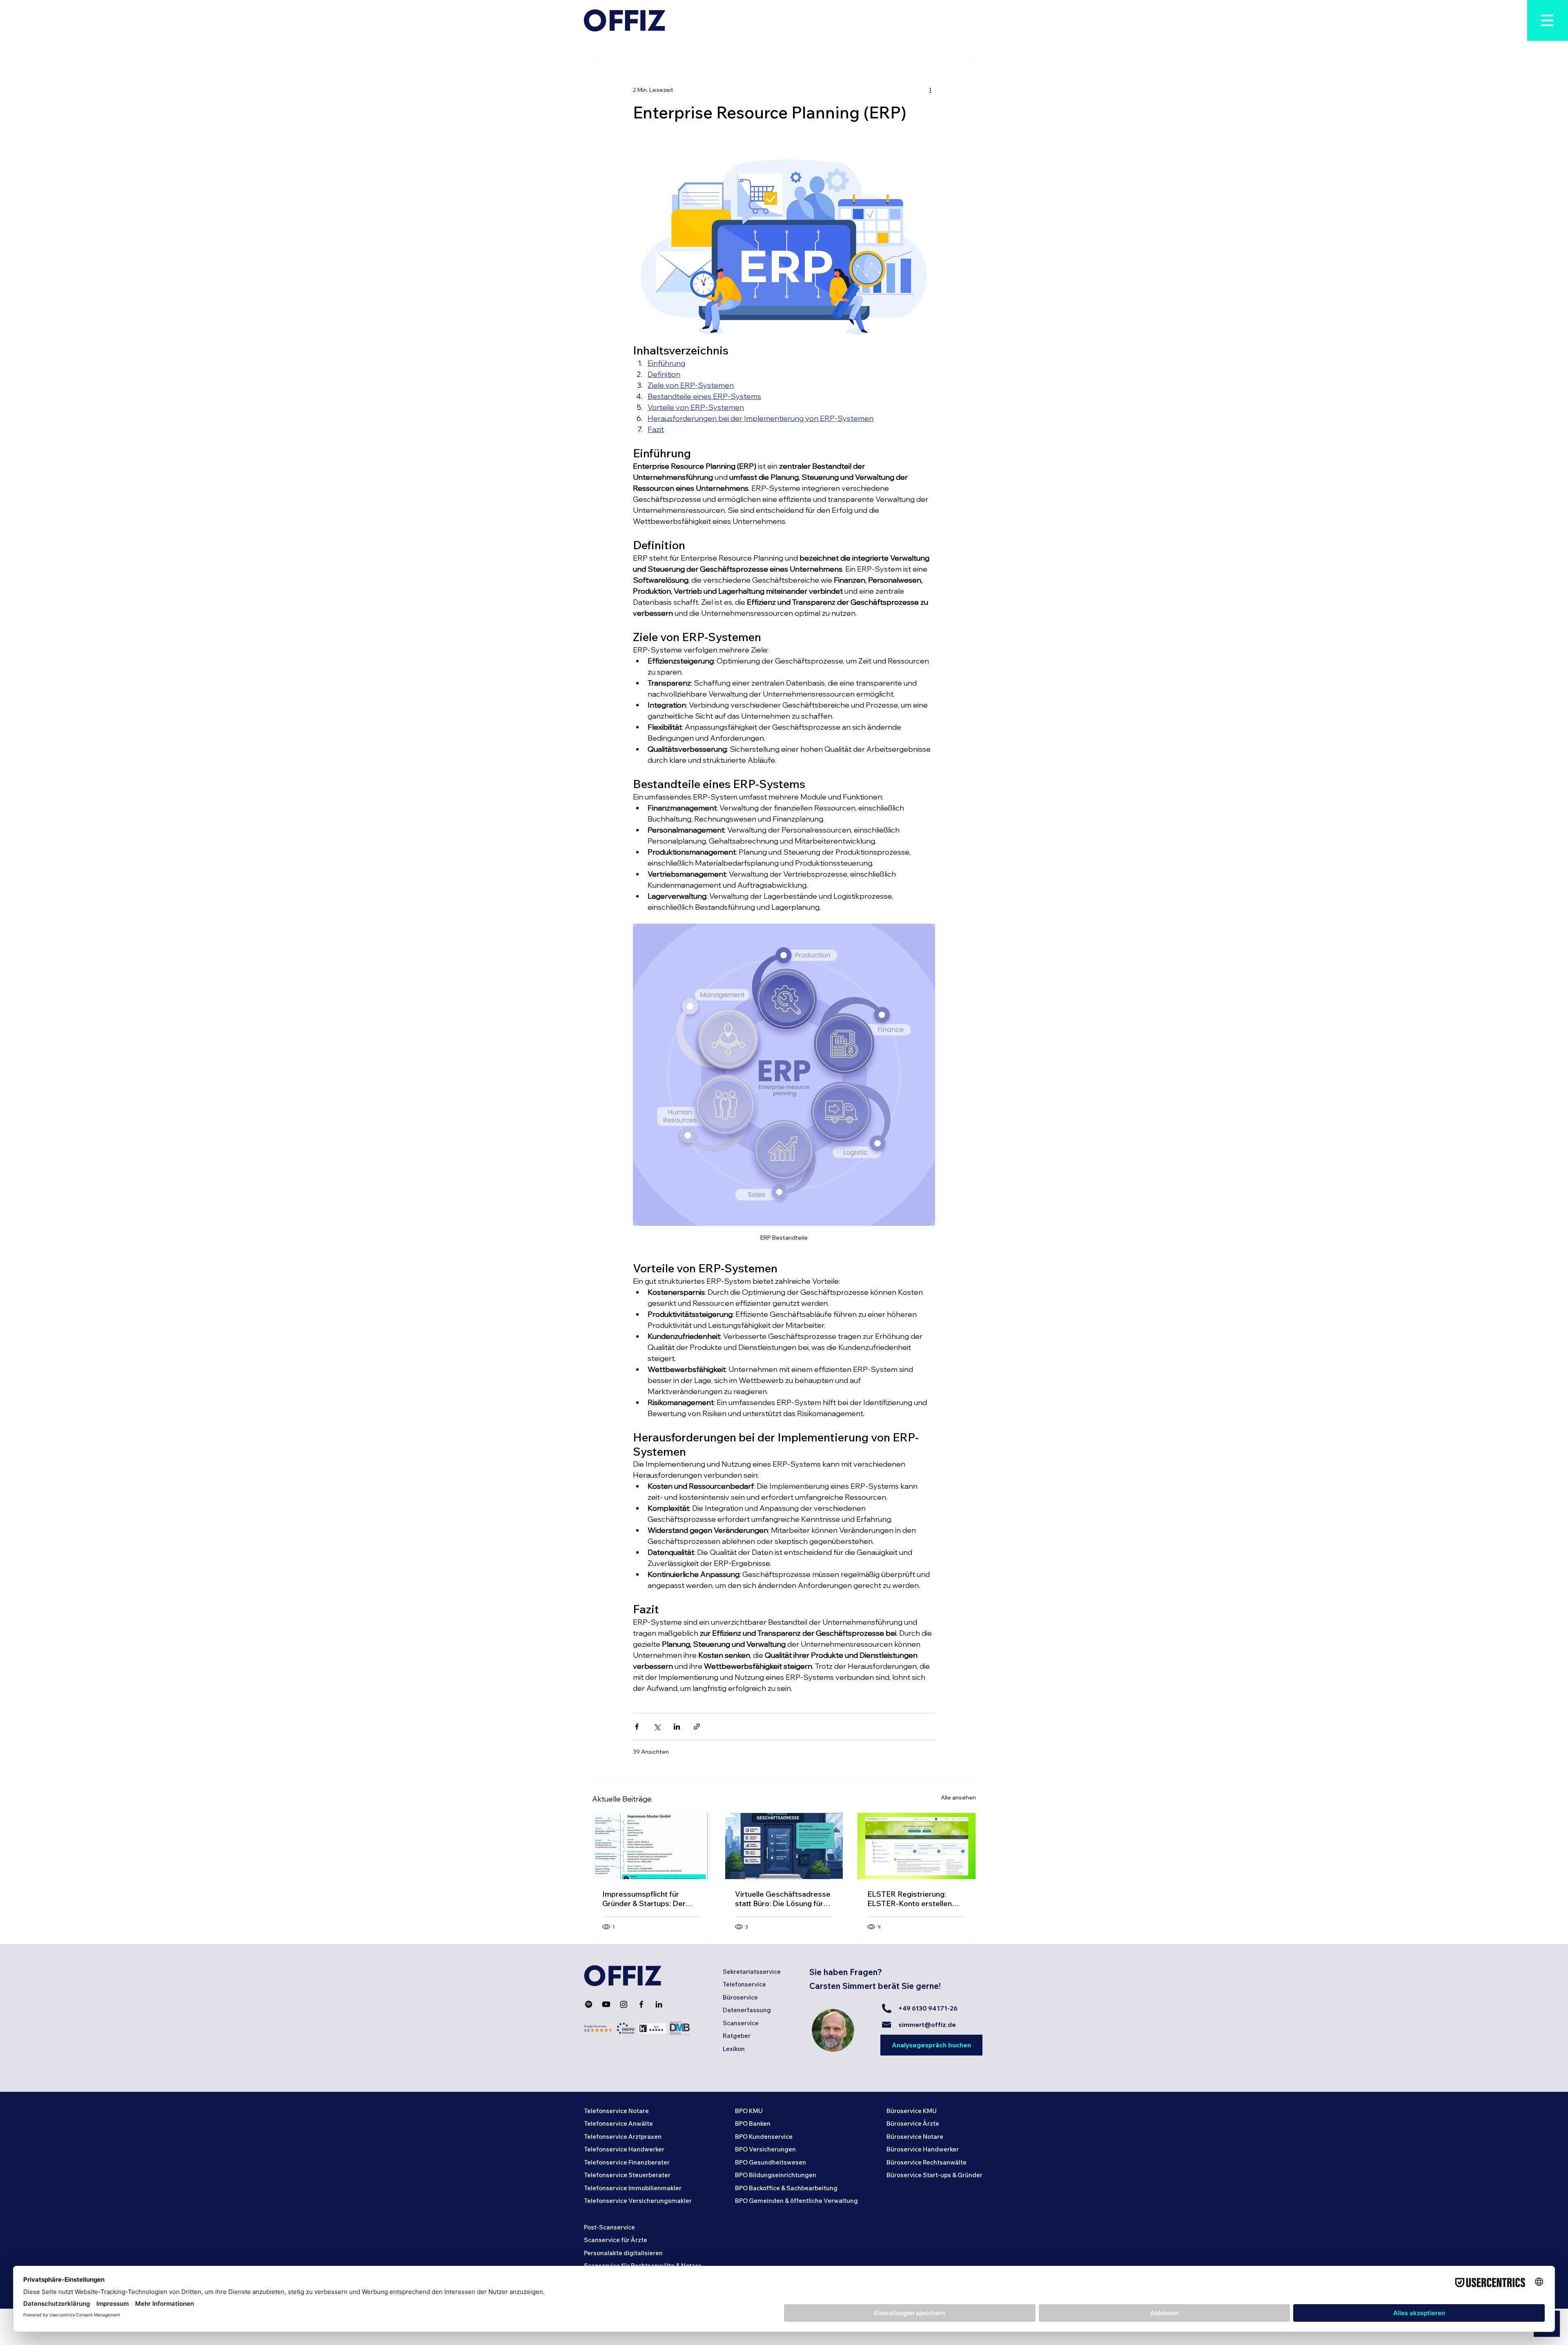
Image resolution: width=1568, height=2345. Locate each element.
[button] (1548, 20)
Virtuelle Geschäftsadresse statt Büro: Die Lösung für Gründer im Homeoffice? (783, 1899)
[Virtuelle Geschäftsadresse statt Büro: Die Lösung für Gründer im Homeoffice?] (784, 1846)
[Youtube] (606, 2004)
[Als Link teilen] (697, 1727)
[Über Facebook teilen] (637, 1727)
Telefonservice (744, 1984)
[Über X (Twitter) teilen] (657, 1727)
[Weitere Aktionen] (930, 90)
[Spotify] (589, 2004)
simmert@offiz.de (927, 2025)
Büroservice (740, 1997)
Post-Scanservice (609, 2227)
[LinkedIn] (659, 2004)
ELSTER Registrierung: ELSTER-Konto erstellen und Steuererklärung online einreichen (914, 1899)
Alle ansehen (958, 1797)
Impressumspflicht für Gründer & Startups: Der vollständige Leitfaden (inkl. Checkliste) (649, 1899)
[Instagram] (624, 2004)
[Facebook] (641, 2004)
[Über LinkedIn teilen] (677, 1727)
